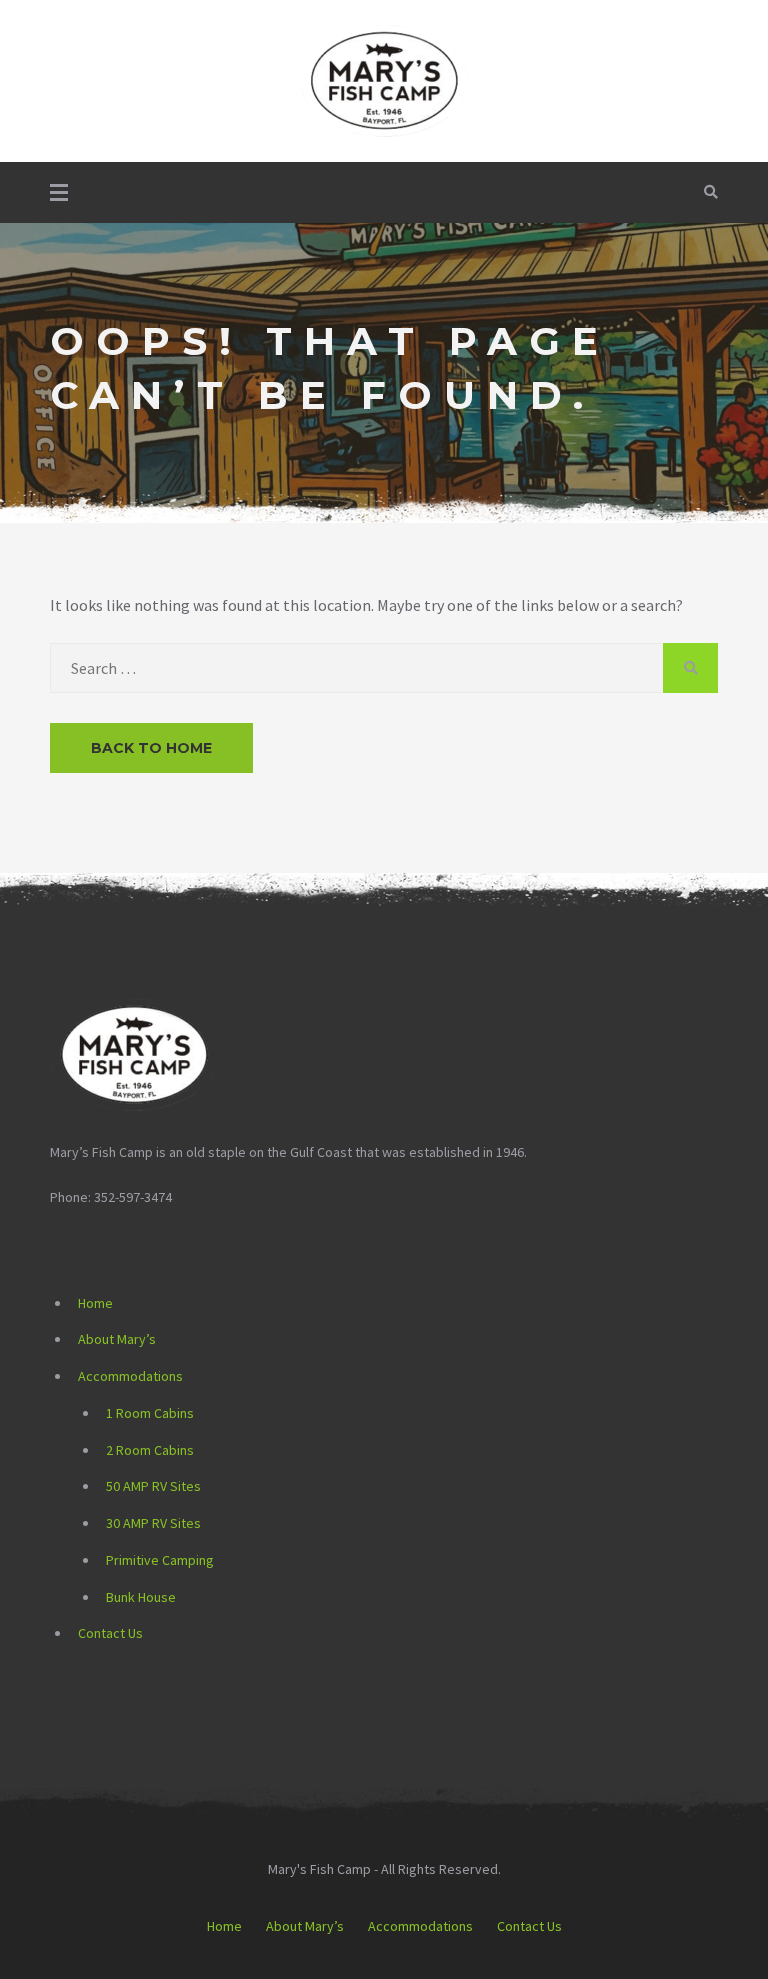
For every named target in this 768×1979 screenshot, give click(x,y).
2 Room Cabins (150, 1450)
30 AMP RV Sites (153, 1523)
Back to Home (151, 748)
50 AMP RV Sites (153, 1486)
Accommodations (130, 1376)
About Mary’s (117, 1339)
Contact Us (110, 1633)
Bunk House (141, 1597)
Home (95, 1303)
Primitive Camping (160, 1560)
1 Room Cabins (150, 1413)
